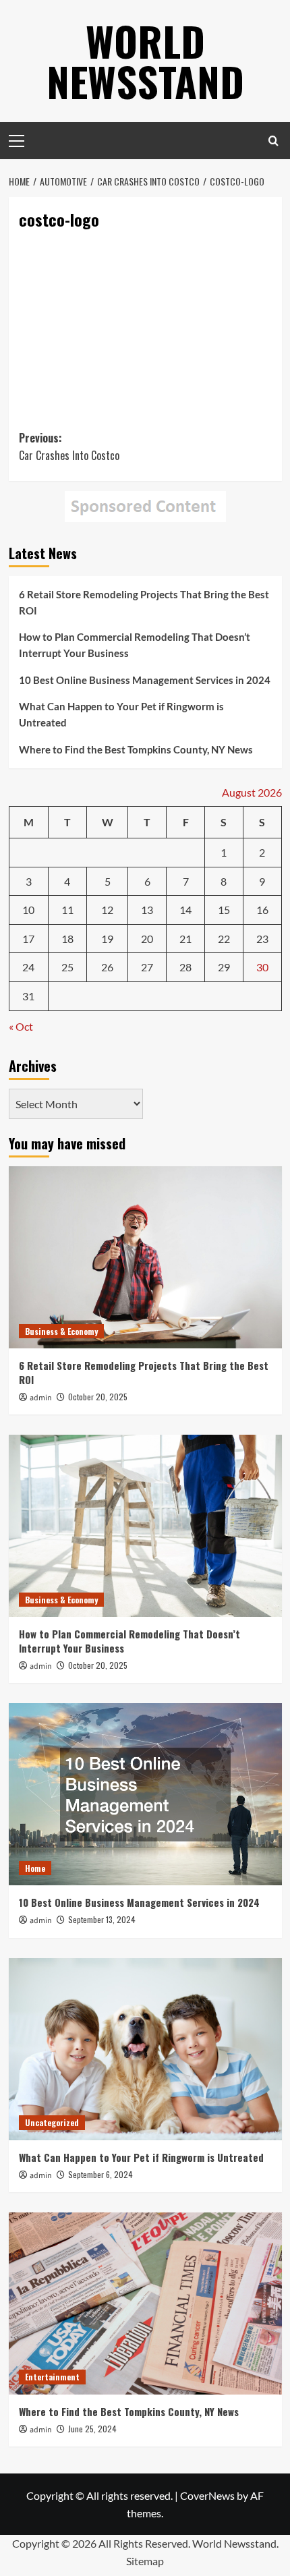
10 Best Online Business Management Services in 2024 (145, 1557)
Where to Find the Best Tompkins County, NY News (136, 1627)
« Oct (21, 1904)
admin (41, 2276)
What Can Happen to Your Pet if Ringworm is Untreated (121, 1592)
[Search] (273, 141)
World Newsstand (145, 60)
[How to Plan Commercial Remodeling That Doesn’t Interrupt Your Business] (145, 2403)
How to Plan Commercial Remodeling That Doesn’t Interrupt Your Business (135, 1522)
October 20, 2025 (98, 2274)
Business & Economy (61, 2209)
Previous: (69, 1324)
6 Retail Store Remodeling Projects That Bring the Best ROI (144, 1480)
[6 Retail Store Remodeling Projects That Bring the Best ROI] (145, 2135)
